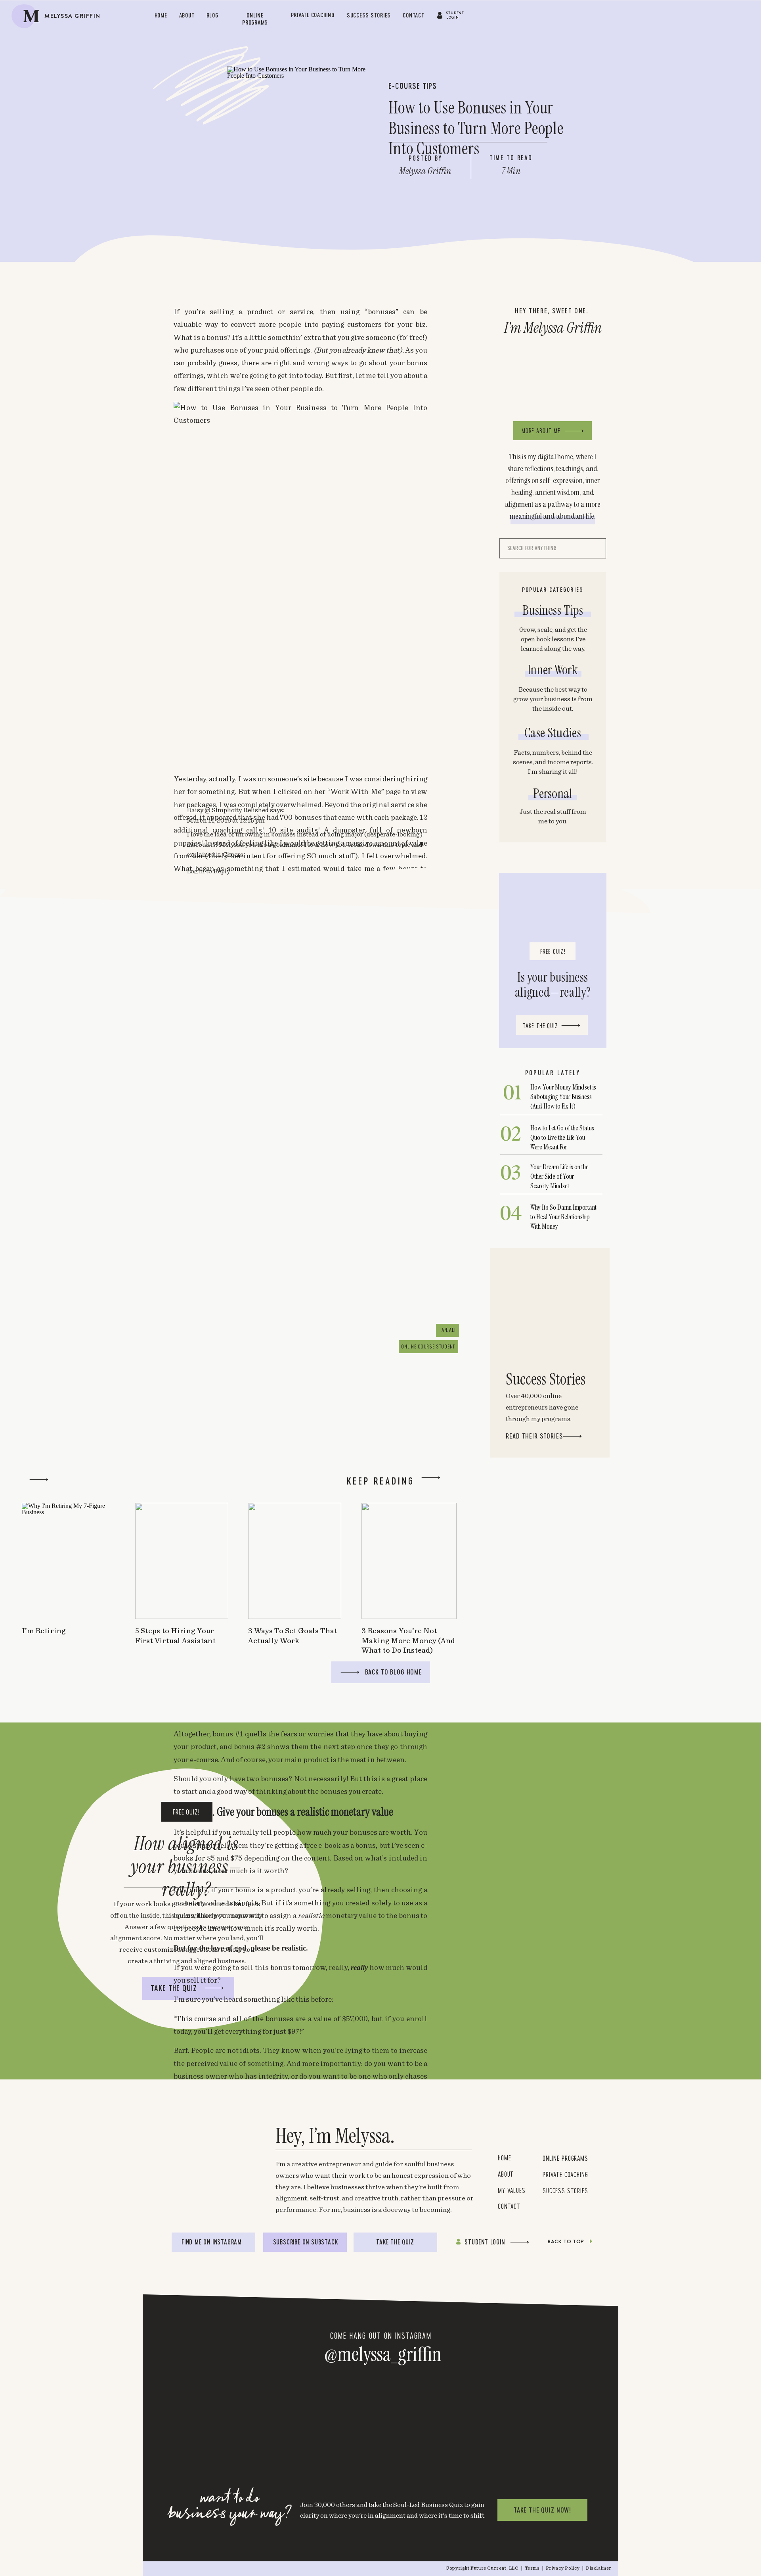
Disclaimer (599, 2568)
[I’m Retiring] (68, 1561)
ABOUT (506, 2174)
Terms (533, 2568)
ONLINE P (554, 2158)
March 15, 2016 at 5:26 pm (236, 2101)
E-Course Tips (413, 86)
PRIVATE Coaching (565, 2174)
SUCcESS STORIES (565, 2190)
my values (513, 2190)
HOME (504, 2158)
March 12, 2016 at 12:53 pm (226, 1184)
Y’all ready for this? (366, 1238)
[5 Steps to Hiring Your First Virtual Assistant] (182, 1561)
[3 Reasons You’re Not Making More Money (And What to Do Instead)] (409, 1561)
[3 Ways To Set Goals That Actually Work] (295, 1561)
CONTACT (509, 2206)
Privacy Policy (563, 2568)
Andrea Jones (207, 1454)
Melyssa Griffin (221, 1300)
